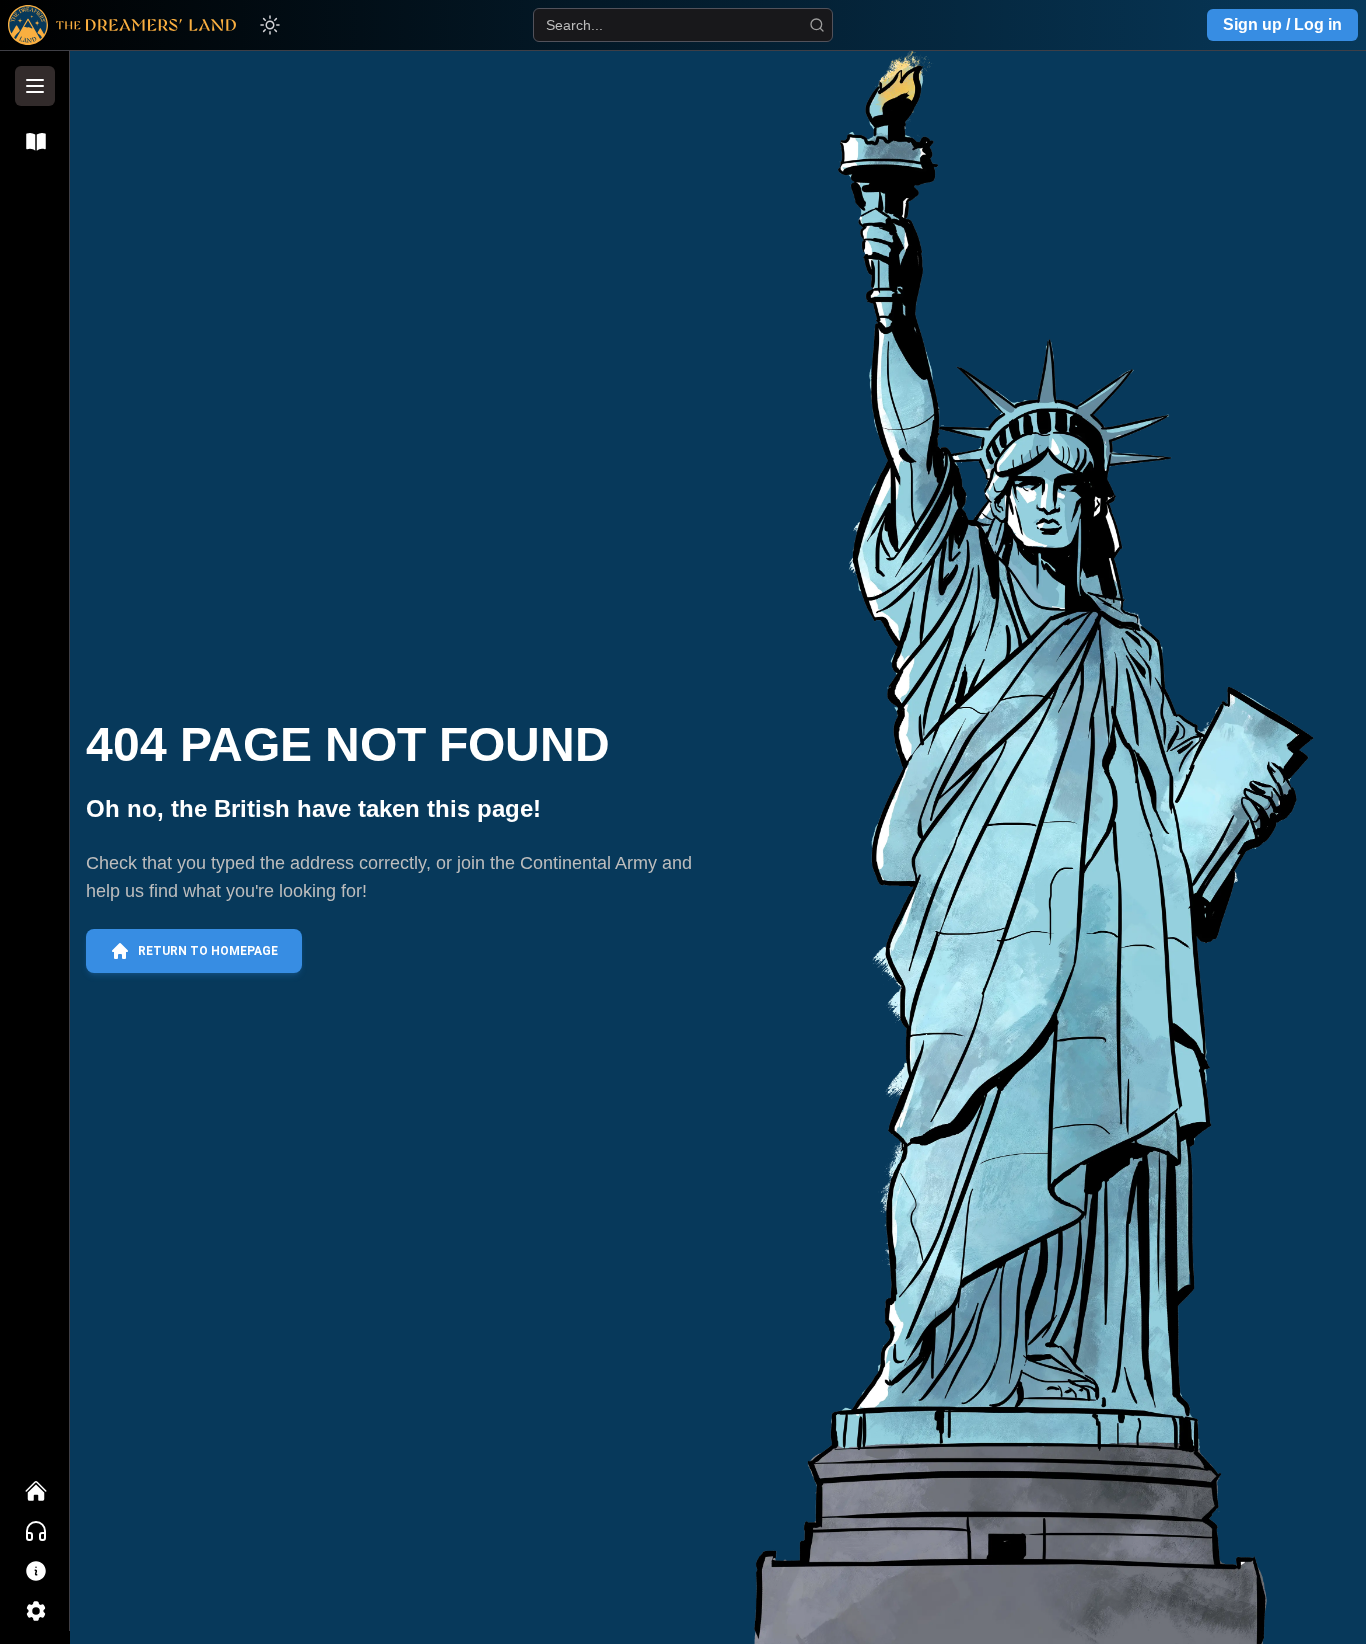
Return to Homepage (208, 951)
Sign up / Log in (1282, 24)
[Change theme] (270, 25)
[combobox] (683, 25)
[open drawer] (35, 86)
